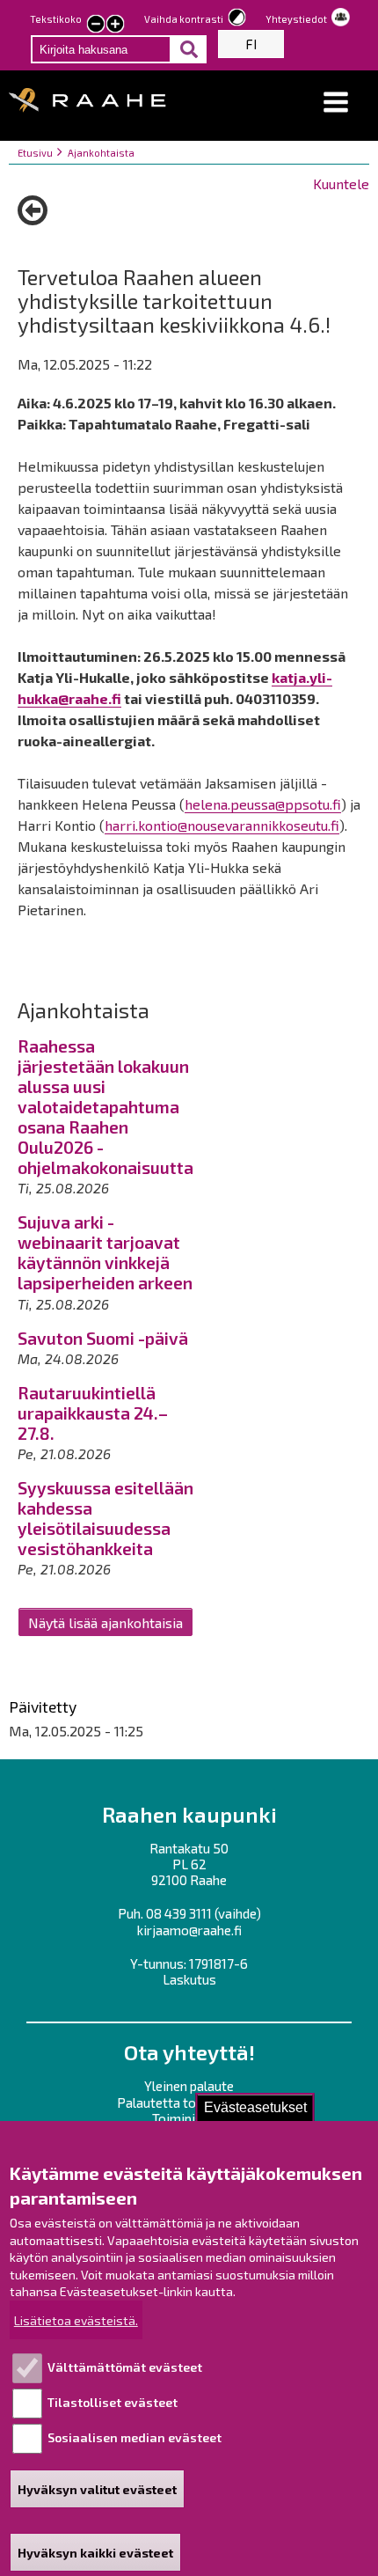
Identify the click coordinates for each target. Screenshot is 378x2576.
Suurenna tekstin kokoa (115, 26)
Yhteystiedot (296, 19)
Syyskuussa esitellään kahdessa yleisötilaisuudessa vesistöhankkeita (105, 1518)
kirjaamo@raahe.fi (189, 1930)
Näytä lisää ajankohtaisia (105, 1622)
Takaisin (33, 217)
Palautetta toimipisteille (189, 2103)
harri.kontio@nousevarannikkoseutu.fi (222, 825)
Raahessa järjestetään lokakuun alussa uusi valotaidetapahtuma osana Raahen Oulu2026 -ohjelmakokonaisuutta (105, 1107)
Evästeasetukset (255, 2107)
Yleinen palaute (189, 2086)
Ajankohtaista (101, 153)
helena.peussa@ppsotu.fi (263, 804)
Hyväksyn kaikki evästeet (95, 2553)
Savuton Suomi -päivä (103, 1338)
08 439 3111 (179, 1913)
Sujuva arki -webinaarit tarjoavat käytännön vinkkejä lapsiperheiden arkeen (105, 1252)
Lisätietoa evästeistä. (76, 2320)
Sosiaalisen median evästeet (134, 2437)
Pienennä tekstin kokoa (96, 26)
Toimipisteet (189, 2118)
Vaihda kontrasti (184, 19)
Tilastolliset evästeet (113, 2402)
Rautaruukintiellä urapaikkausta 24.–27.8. (93, 1413)
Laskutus (189, 1979)
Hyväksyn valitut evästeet (97, 2489)
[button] (336, 103)
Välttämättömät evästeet (125, 2367)
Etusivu (35, 153)
